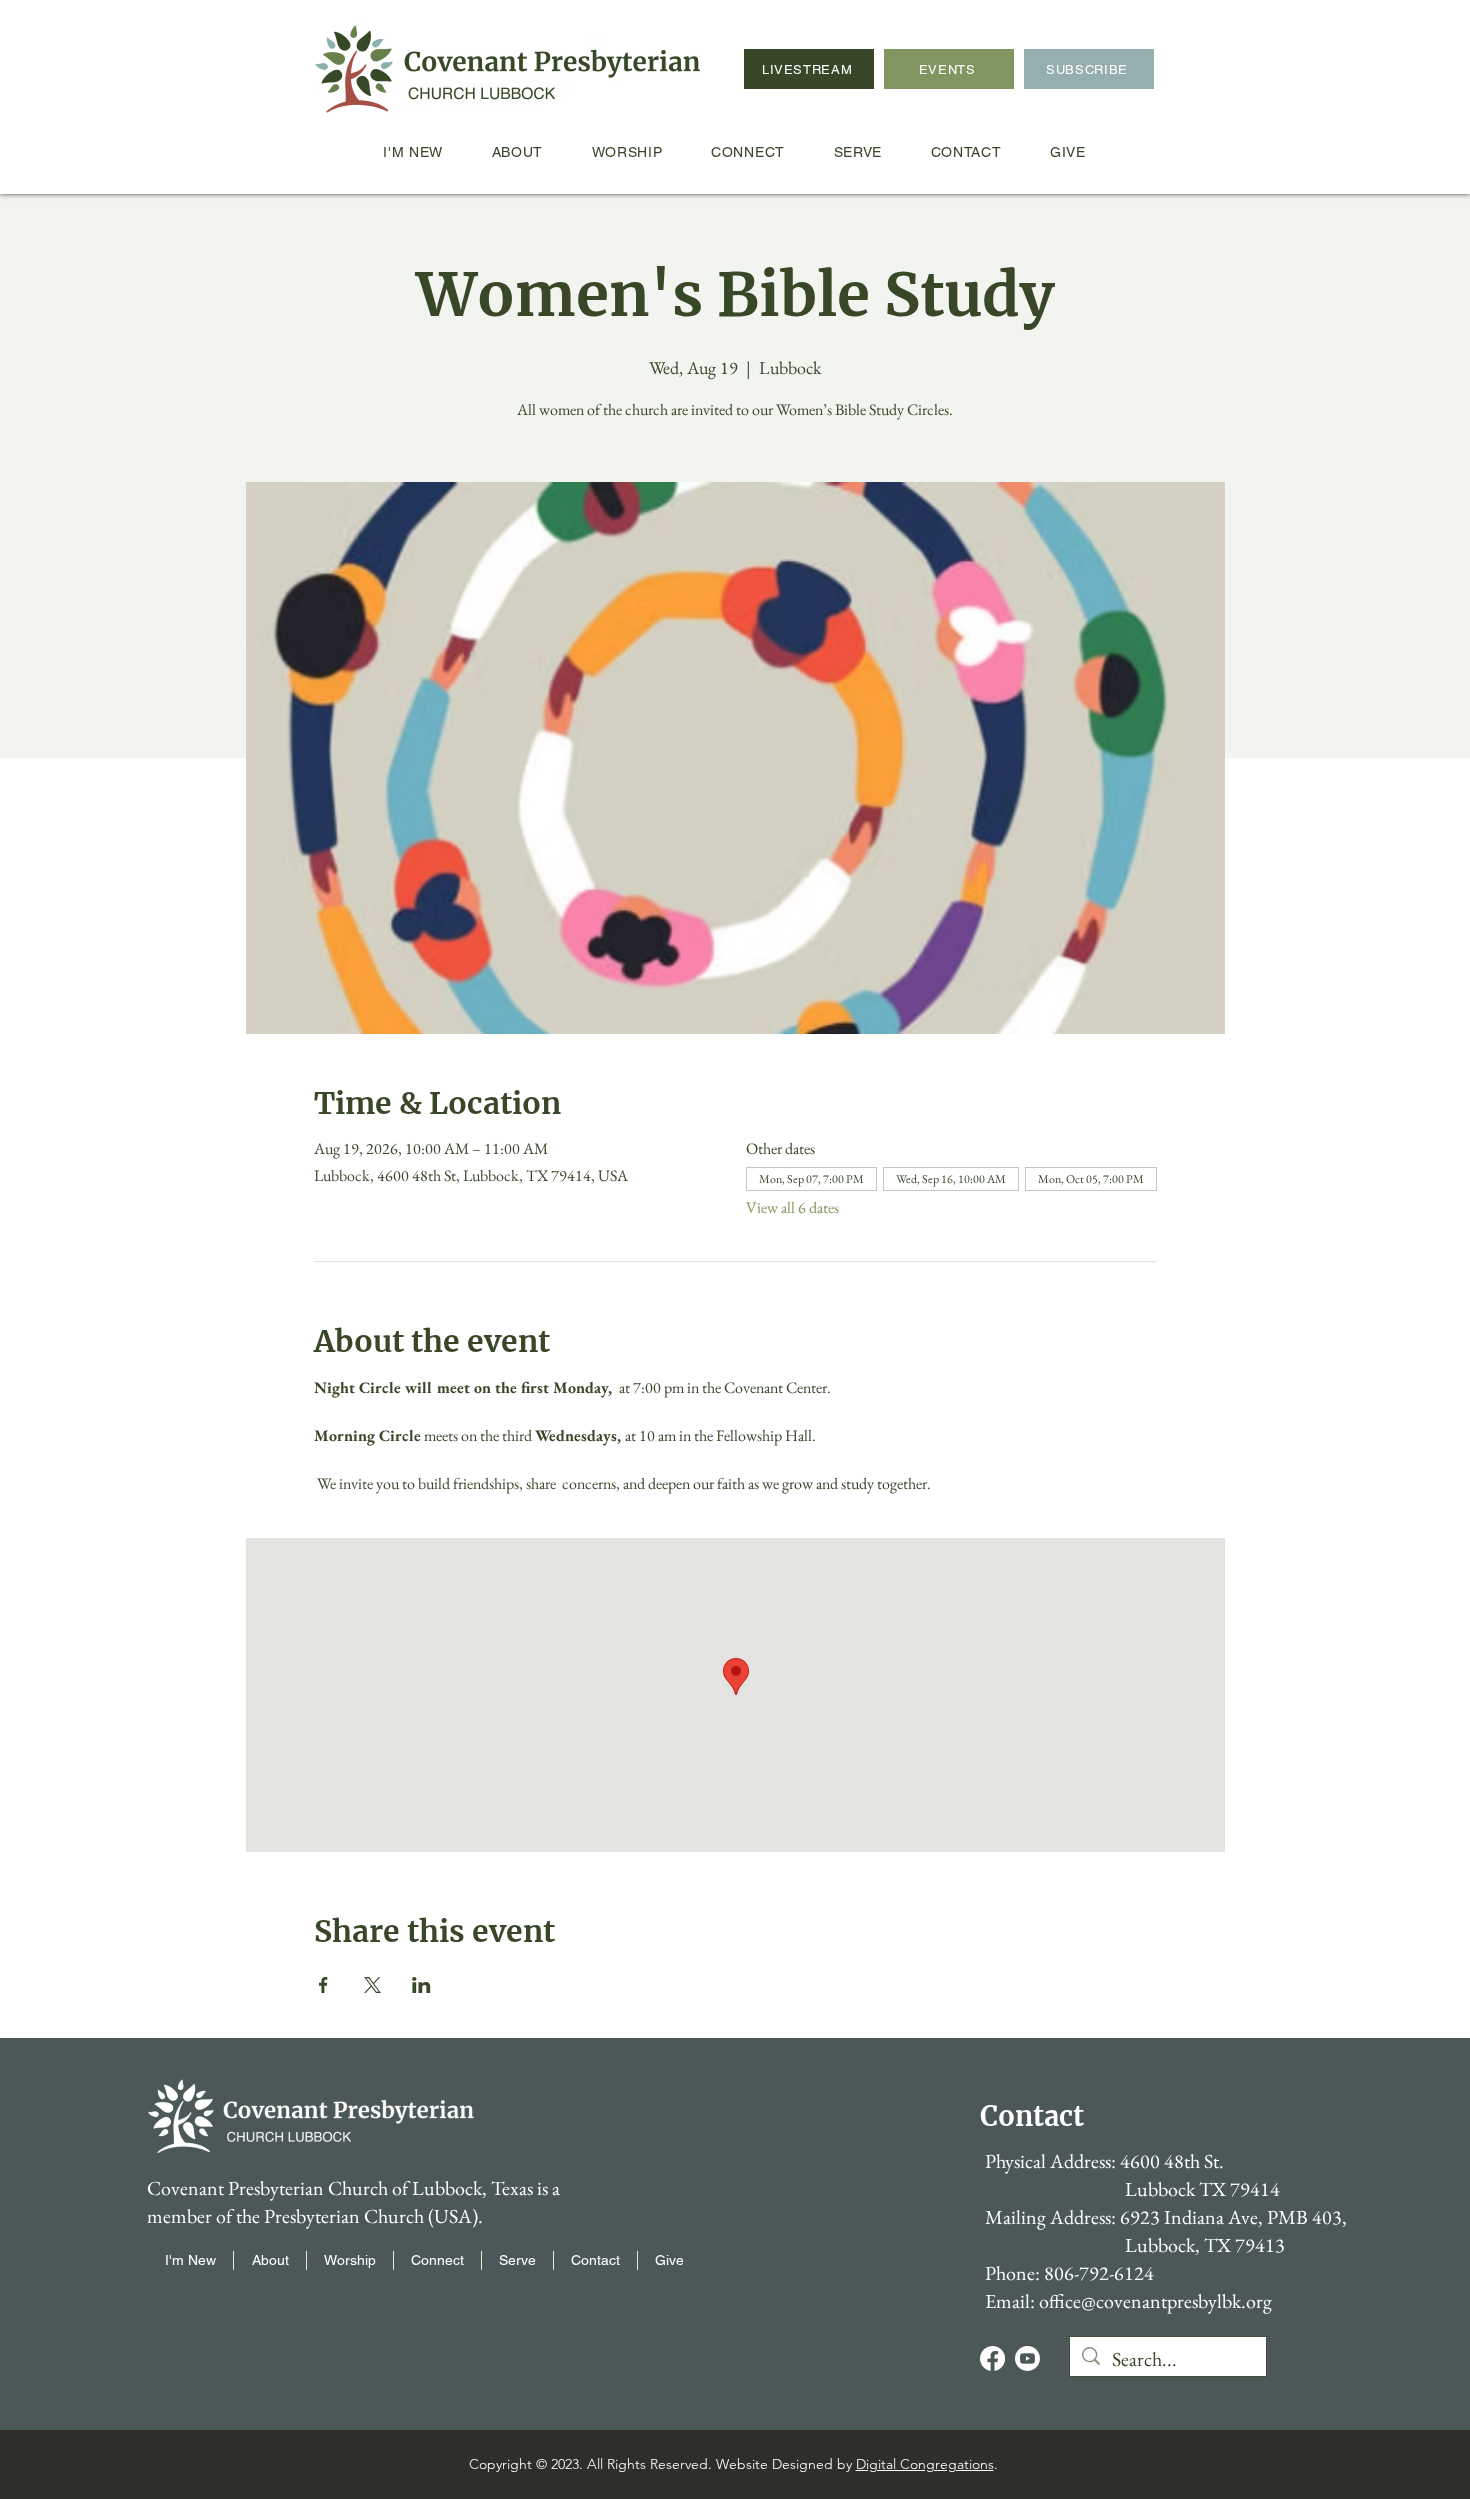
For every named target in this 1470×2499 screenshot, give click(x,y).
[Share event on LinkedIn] (421, 1985)
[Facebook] (992, 2358)
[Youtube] (1027, 2358)
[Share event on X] (372, 1985)
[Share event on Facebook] (323, 1985)
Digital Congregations (925, 2464)
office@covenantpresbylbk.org (1155, 2301)
